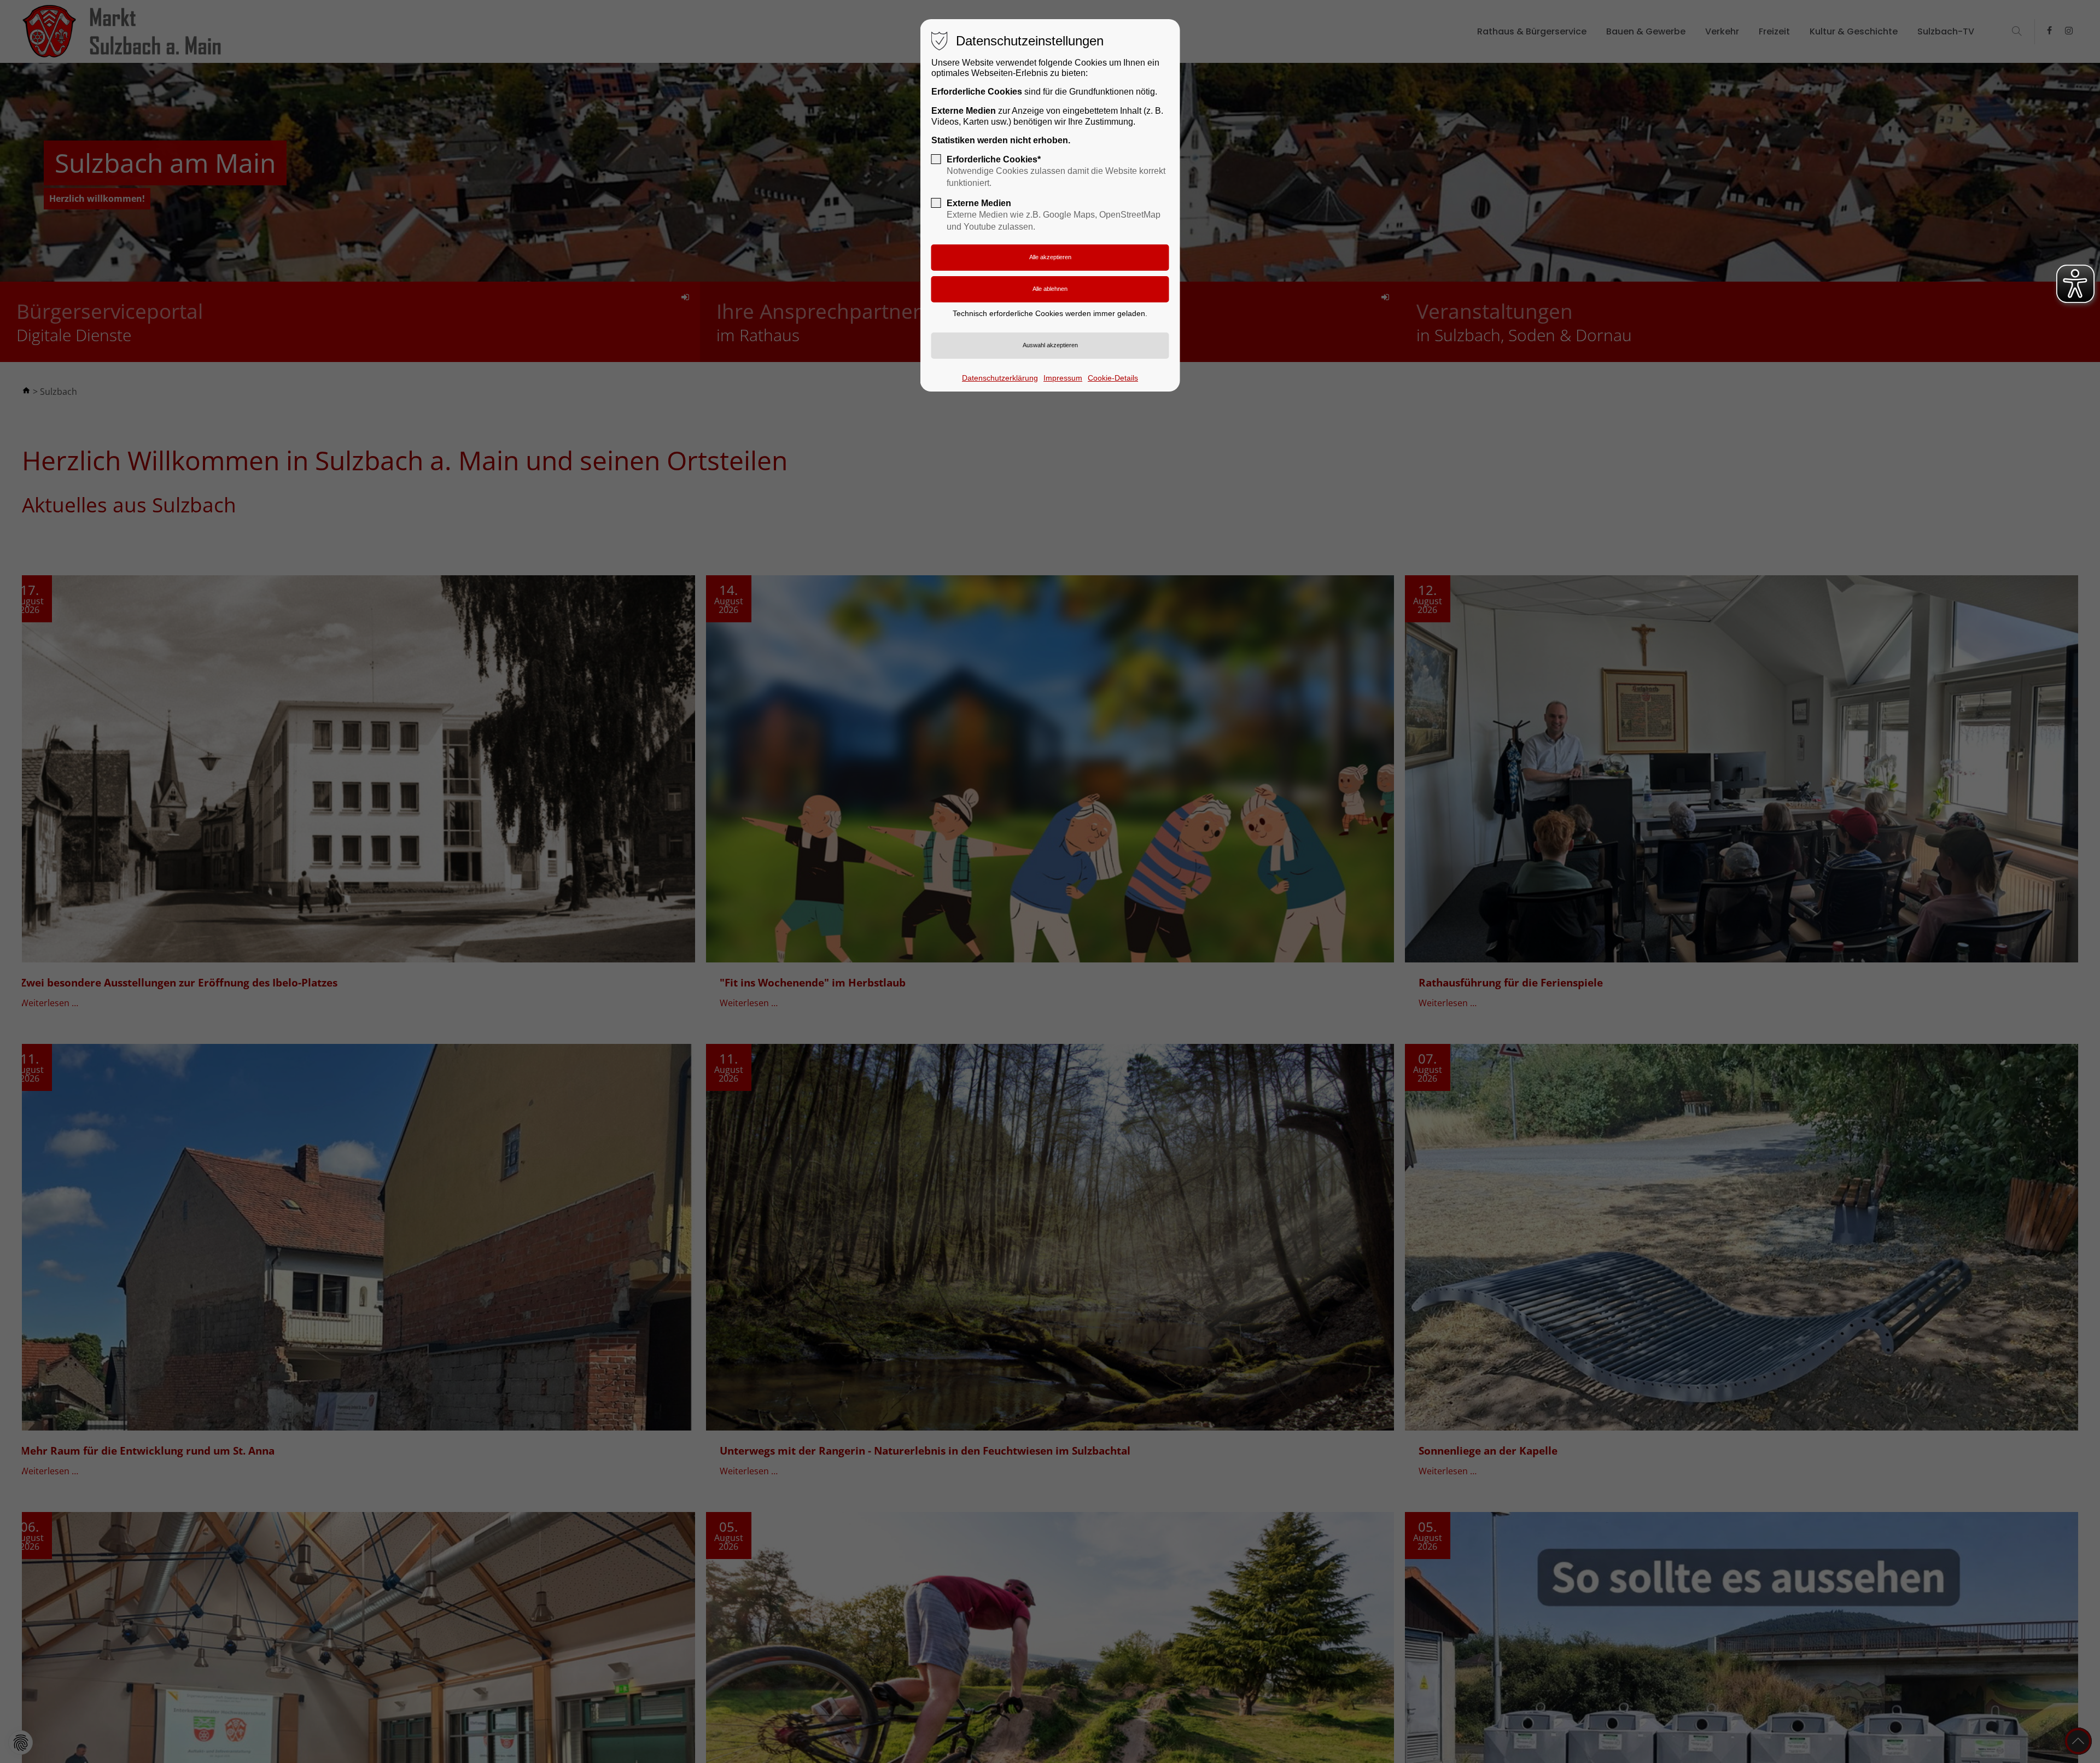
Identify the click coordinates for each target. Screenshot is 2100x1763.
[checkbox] (936, 159)
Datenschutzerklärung (1000, 378)
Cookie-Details (1113, 378)
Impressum (1063, 378)
